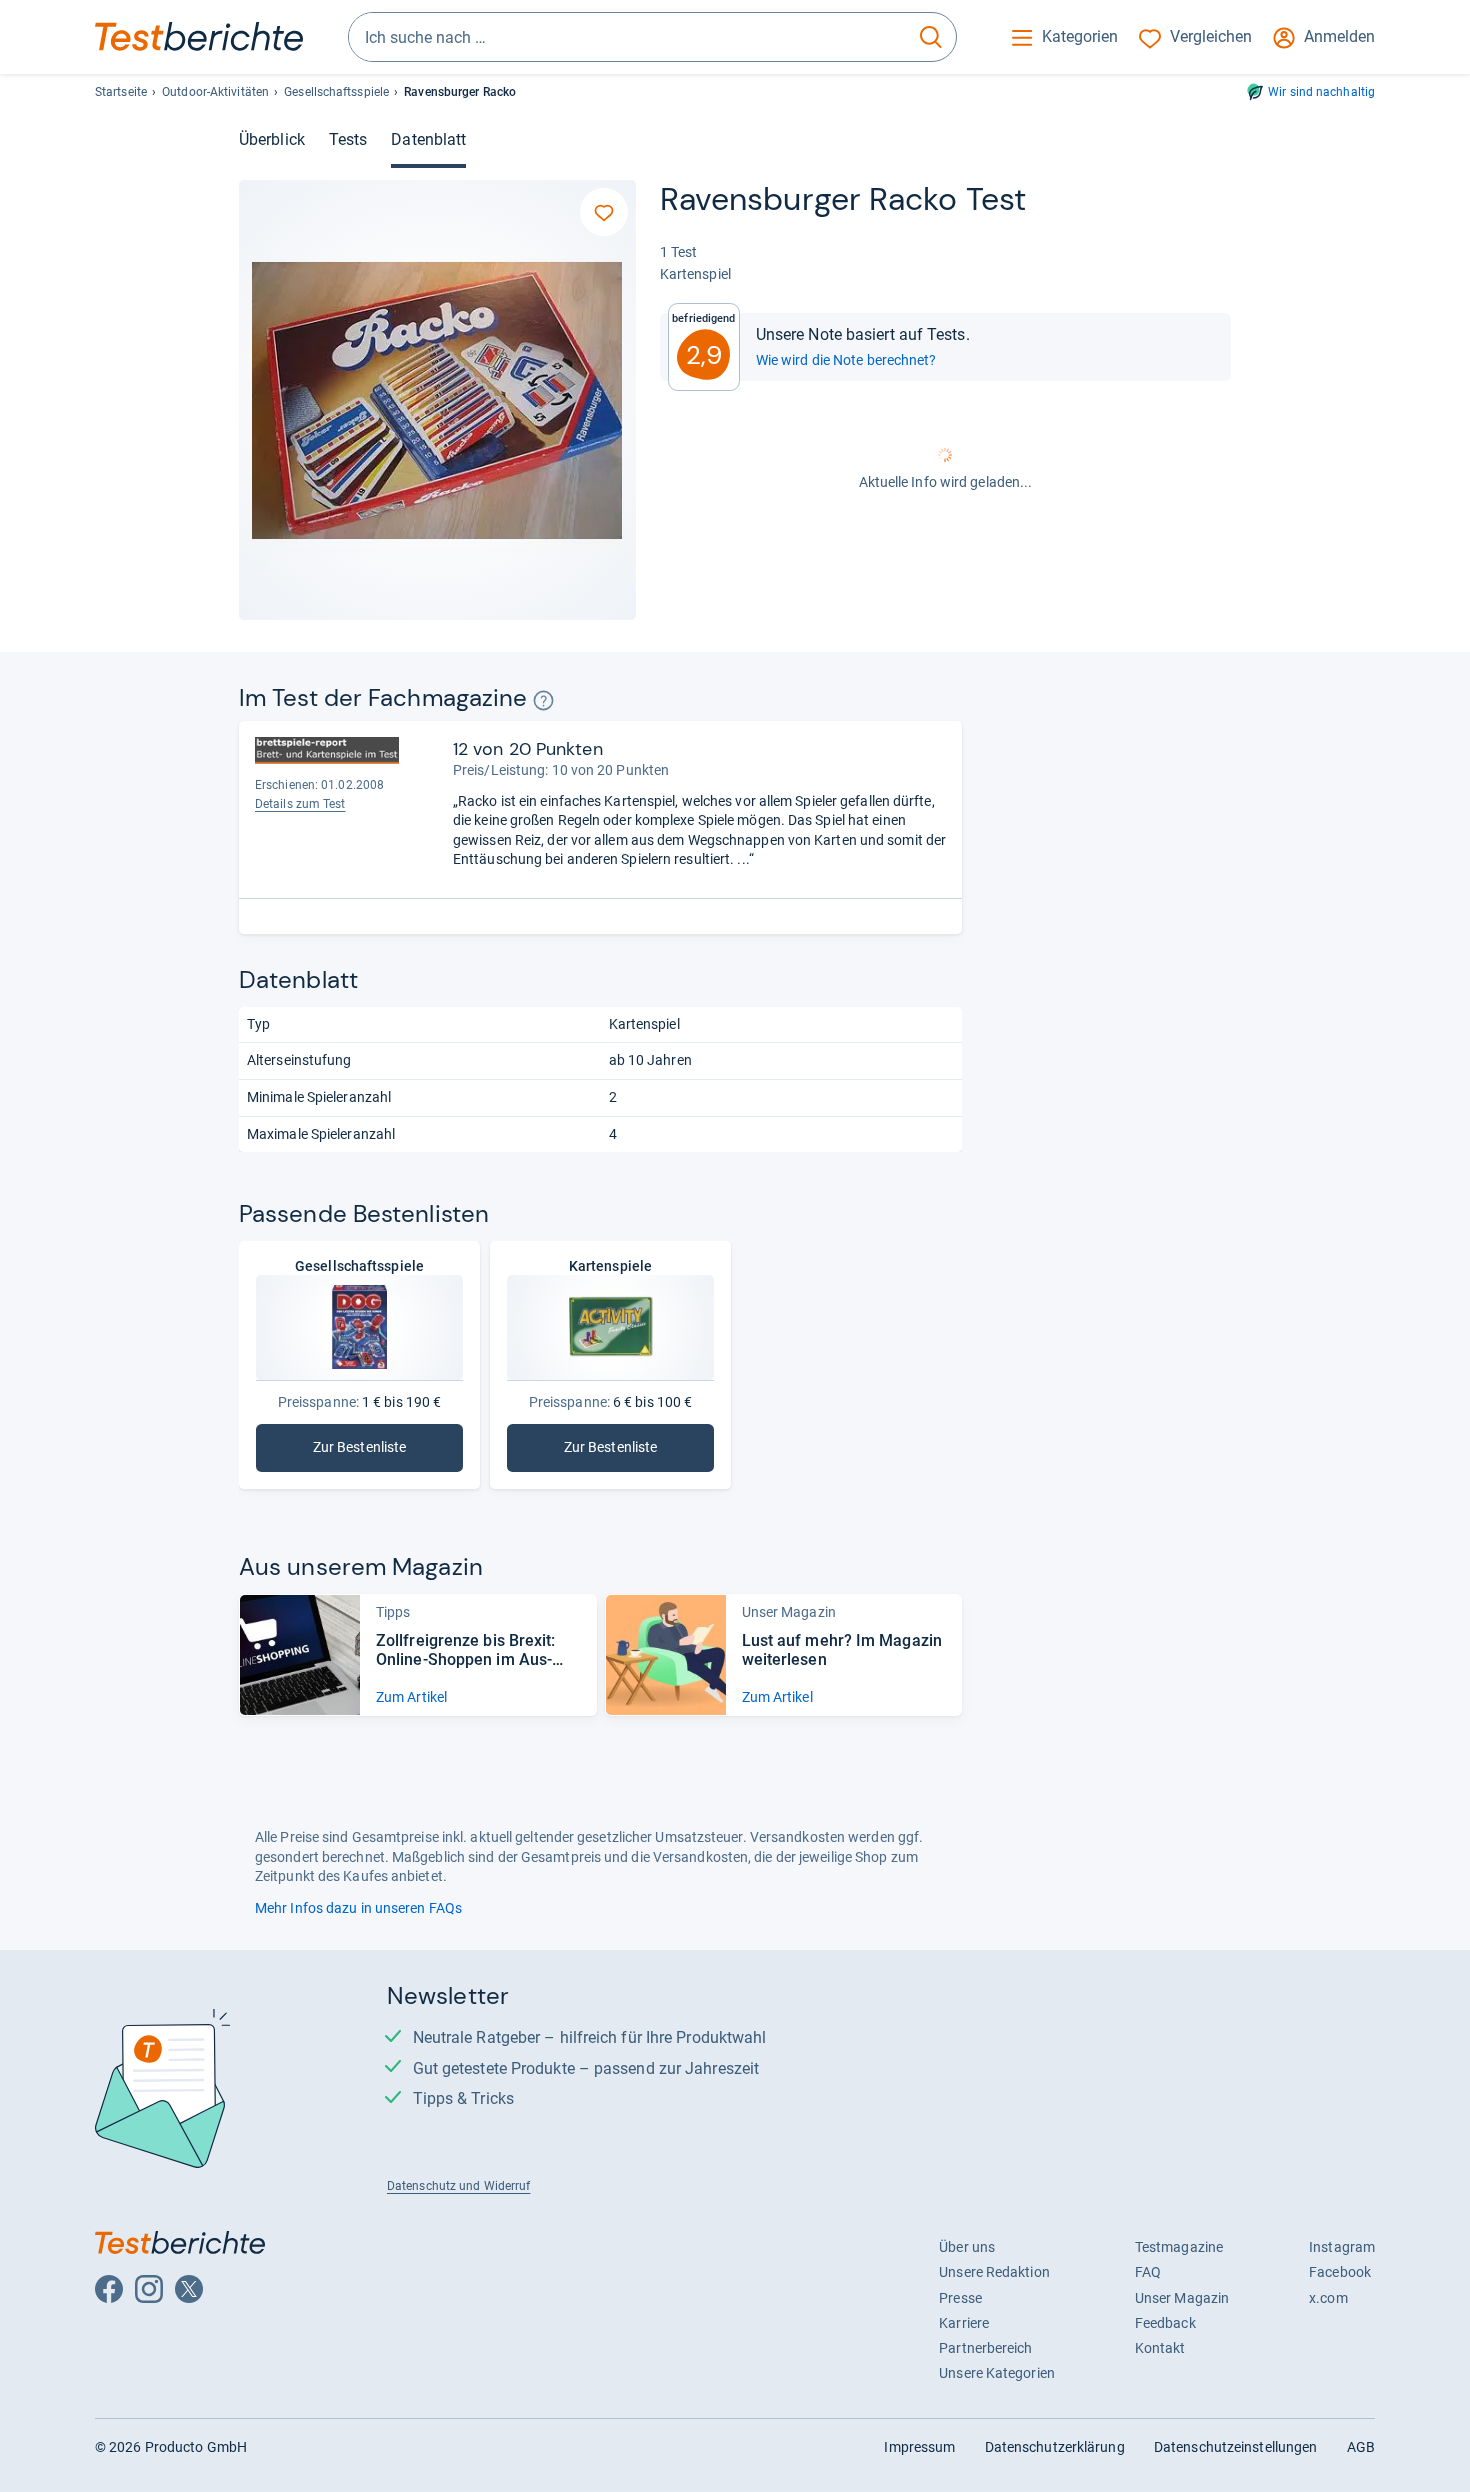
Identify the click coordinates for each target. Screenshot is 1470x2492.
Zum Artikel (411, 1697)
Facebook (1340, 2272)
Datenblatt (428, 139)
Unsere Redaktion (994, 2272)
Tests (348, 139)
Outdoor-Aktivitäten (215, 92)
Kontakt (1160, 2348)
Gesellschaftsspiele (336, 92)
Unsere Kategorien (997, 2373)
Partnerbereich (985, 2348)
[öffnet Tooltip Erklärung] (543, 700)
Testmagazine (1179, 2247)
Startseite (121, 92)
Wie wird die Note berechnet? (846, 360)
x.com (1328, 2298)
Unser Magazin (1182, 2298)
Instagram (1342, 2247)
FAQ (1148, 2272)
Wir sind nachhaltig (1321, 92)
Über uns (967, 2247)
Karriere (964, 2323)
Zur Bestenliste (388, 1451)
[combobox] (627, 37)
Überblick (272, 139)
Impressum (919, 2447)
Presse (960, 2298)
